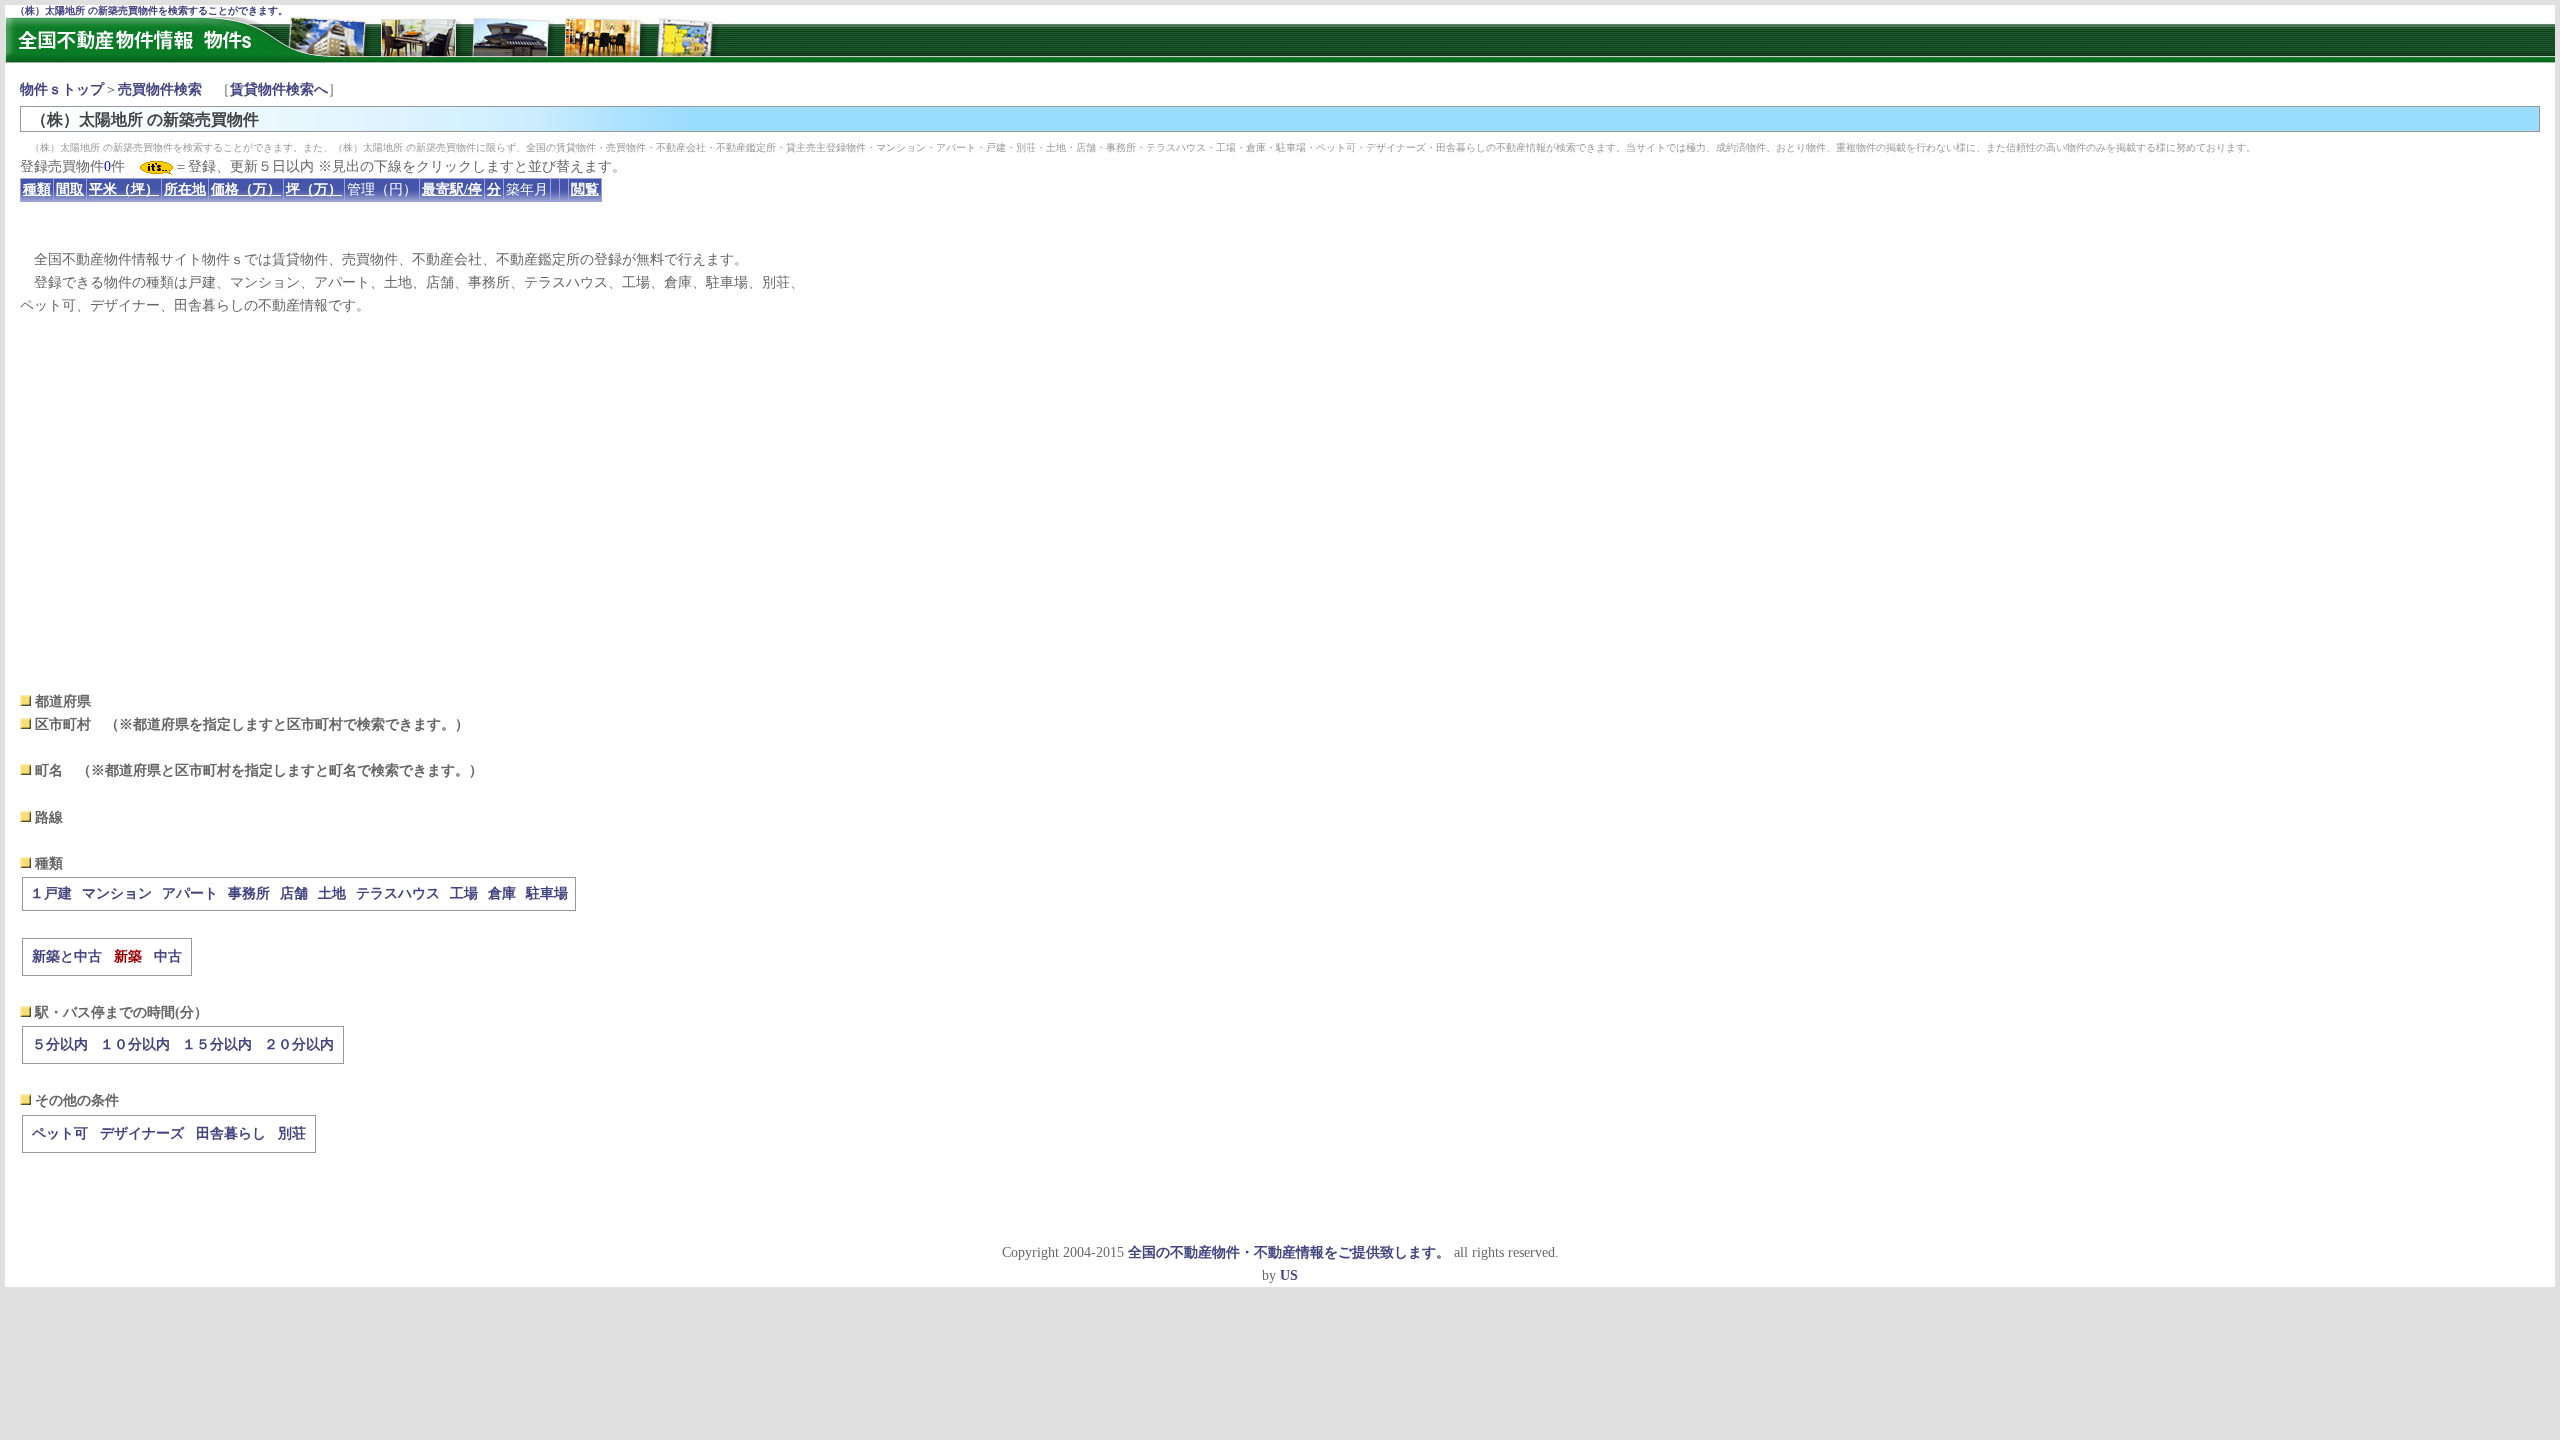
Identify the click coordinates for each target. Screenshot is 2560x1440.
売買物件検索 (160, 89)
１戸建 (51, 893)
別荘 (292, 1133)
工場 (464, 893)
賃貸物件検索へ (279, 89)
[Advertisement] (1280, 504)
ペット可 (60, 1133)
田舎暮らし (231, 1133)
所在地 (185, 189)
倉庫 (502, 893)
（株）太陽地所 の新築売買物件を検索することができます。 (151, 10)
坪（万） (314, 189)
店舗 (294, 893)
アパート (190, 893)
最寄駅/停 (452, 189)
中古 (168, 956)
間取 (70, 189)
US (1289, 1275)
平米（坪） (124, 189)
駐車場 (547, 893)
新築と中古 (67, 956)
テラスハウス (398, 893)
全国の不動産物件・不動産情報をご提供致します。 (1289, 1252)
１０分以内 (135, 1044)
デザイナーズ (142, 1133)
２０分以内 (299, 1044)
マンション (117, 893)
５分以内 (60, 1044)
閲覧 (585, 189)
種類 (37, 189)
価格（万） (246, 189)
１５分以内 (217, 1044)
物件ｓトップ (62, 89)
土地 (332, 893)
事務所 (249, 893)
